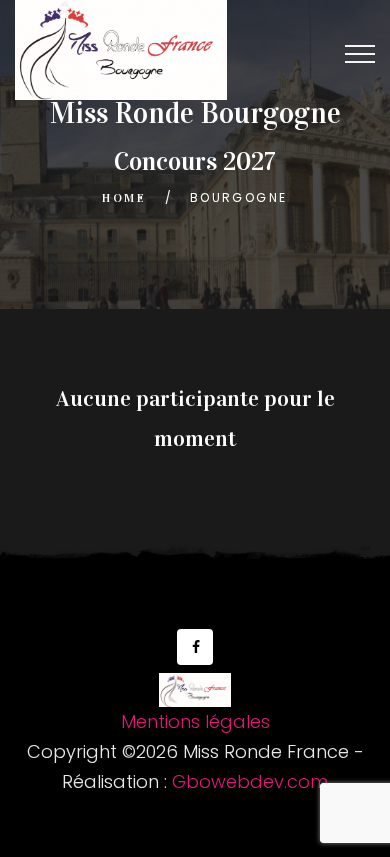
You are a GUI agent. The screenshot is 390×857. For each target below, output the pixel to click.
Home (124, 198)
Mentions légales (195, 721)
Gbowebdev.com (250, 781)
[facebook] (195, 647)
